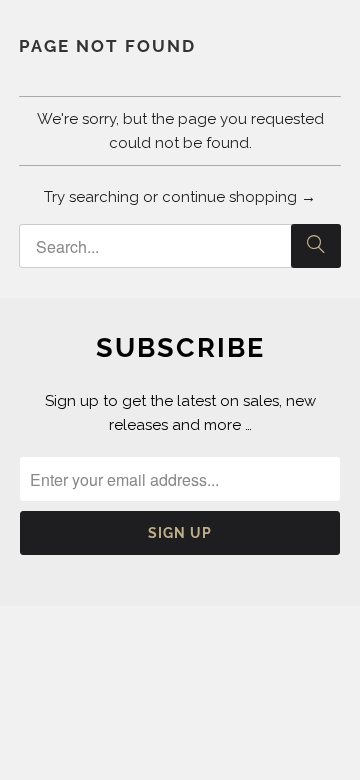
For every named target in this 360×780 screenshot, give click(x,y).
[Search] (316, 246)
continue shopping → (239, 197)
